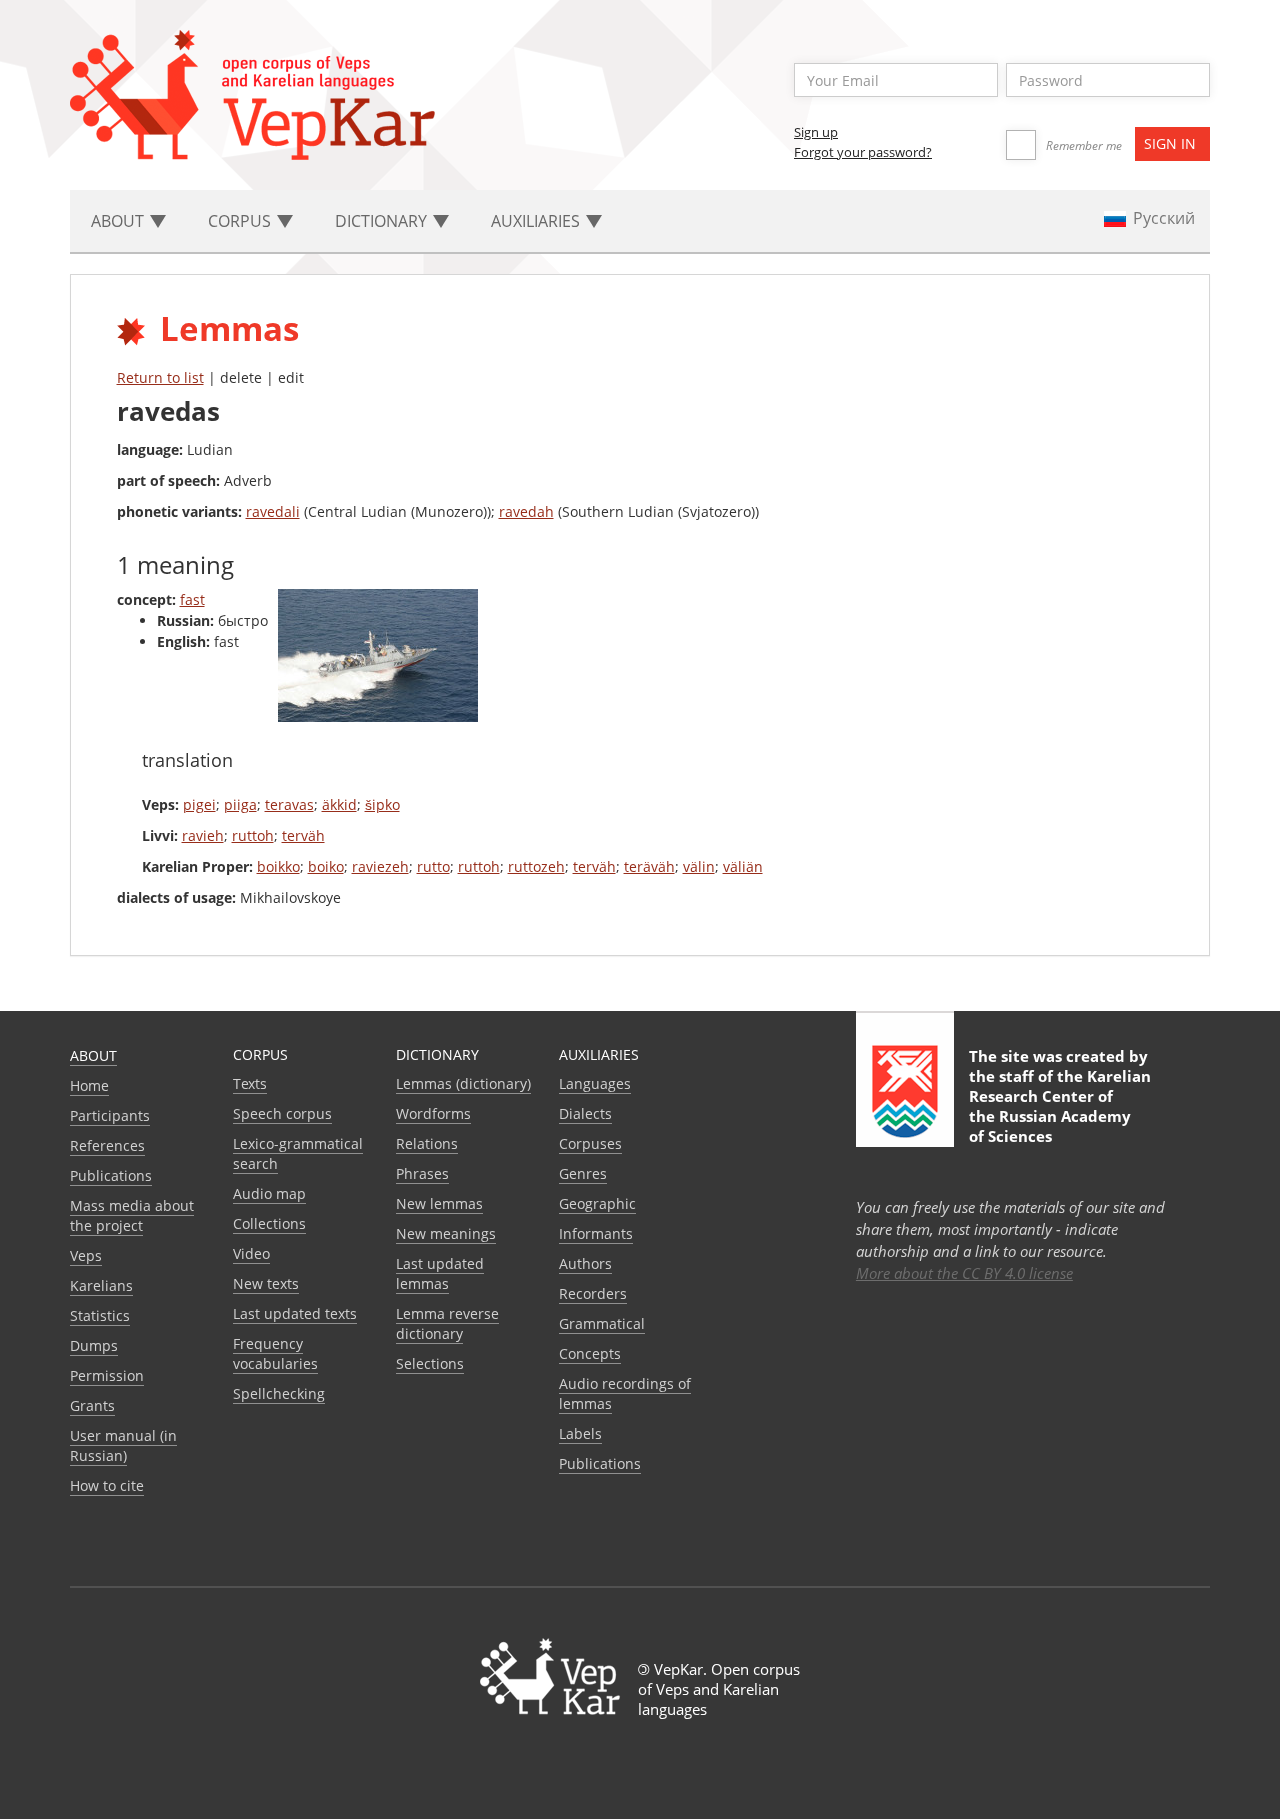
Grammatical (602, 1323)
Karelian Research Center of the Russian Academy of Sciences (1060, 1106)
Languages (595, 1083)
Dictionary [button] (383, 221)
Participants (110, 1115)
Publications (111, 1175)
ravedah (526, 511)
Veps (86, 1255)
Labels (580, 1433)
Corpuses (590, 1143)
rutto (433, 866)
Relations (427, 1143)
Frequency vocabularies (275, 1353)
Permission (107, 1375)
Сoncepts (590, 1353)
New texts (266, 1283)
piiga (240, 804)
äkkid (339, 804)
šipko (382, 804)
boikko (278, 866)
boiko (326, 866)
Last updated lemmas (440, 1273)
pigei (199, 804)
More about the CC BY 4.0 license (964, 1273)
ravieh (203, 835)
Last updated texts (295, 1313)
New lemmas (439, 1203)
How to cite (107, 1485)
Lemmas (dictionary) (463, 1083)
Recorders (593, 1293)
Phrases (422, 1173)
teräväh (649, 866)
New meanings (446, 1233)
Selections (430, 1363)
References (107, 1145)
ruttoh (253, 835)
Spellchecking (279, 1393)
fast (192, 599)
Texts (250, 1083)
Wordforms (433, 1113)
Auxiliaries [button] (537, 221)
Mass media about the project (132, 1215)
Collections (269, 1223)
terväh (303, 835)
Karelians (101, 1285)
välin (699, 866)
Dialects (585, 1113)
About (93, 1055)
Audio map (269, 1193)
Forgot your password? (863, 152)
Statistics (100, 1315)
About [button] (119, 221)
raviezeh (380, 866)
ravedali (273, 511)
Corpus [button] (241, 221)
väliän (743, 866)
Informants (596, 1233)
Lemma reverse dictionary (447, 1323)
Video (251, 1253)
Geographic (597, 1203)
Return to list (160, 377)
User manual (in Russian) (123, 1445)
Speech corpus (282, 1113)
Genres (583, 1173)
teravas (289, 804)
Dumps (94, 1345)
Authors (585, 1263)
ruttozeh (536, 866)
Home (89, 1085)
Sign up (816, 132)
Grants (92, 1405)
